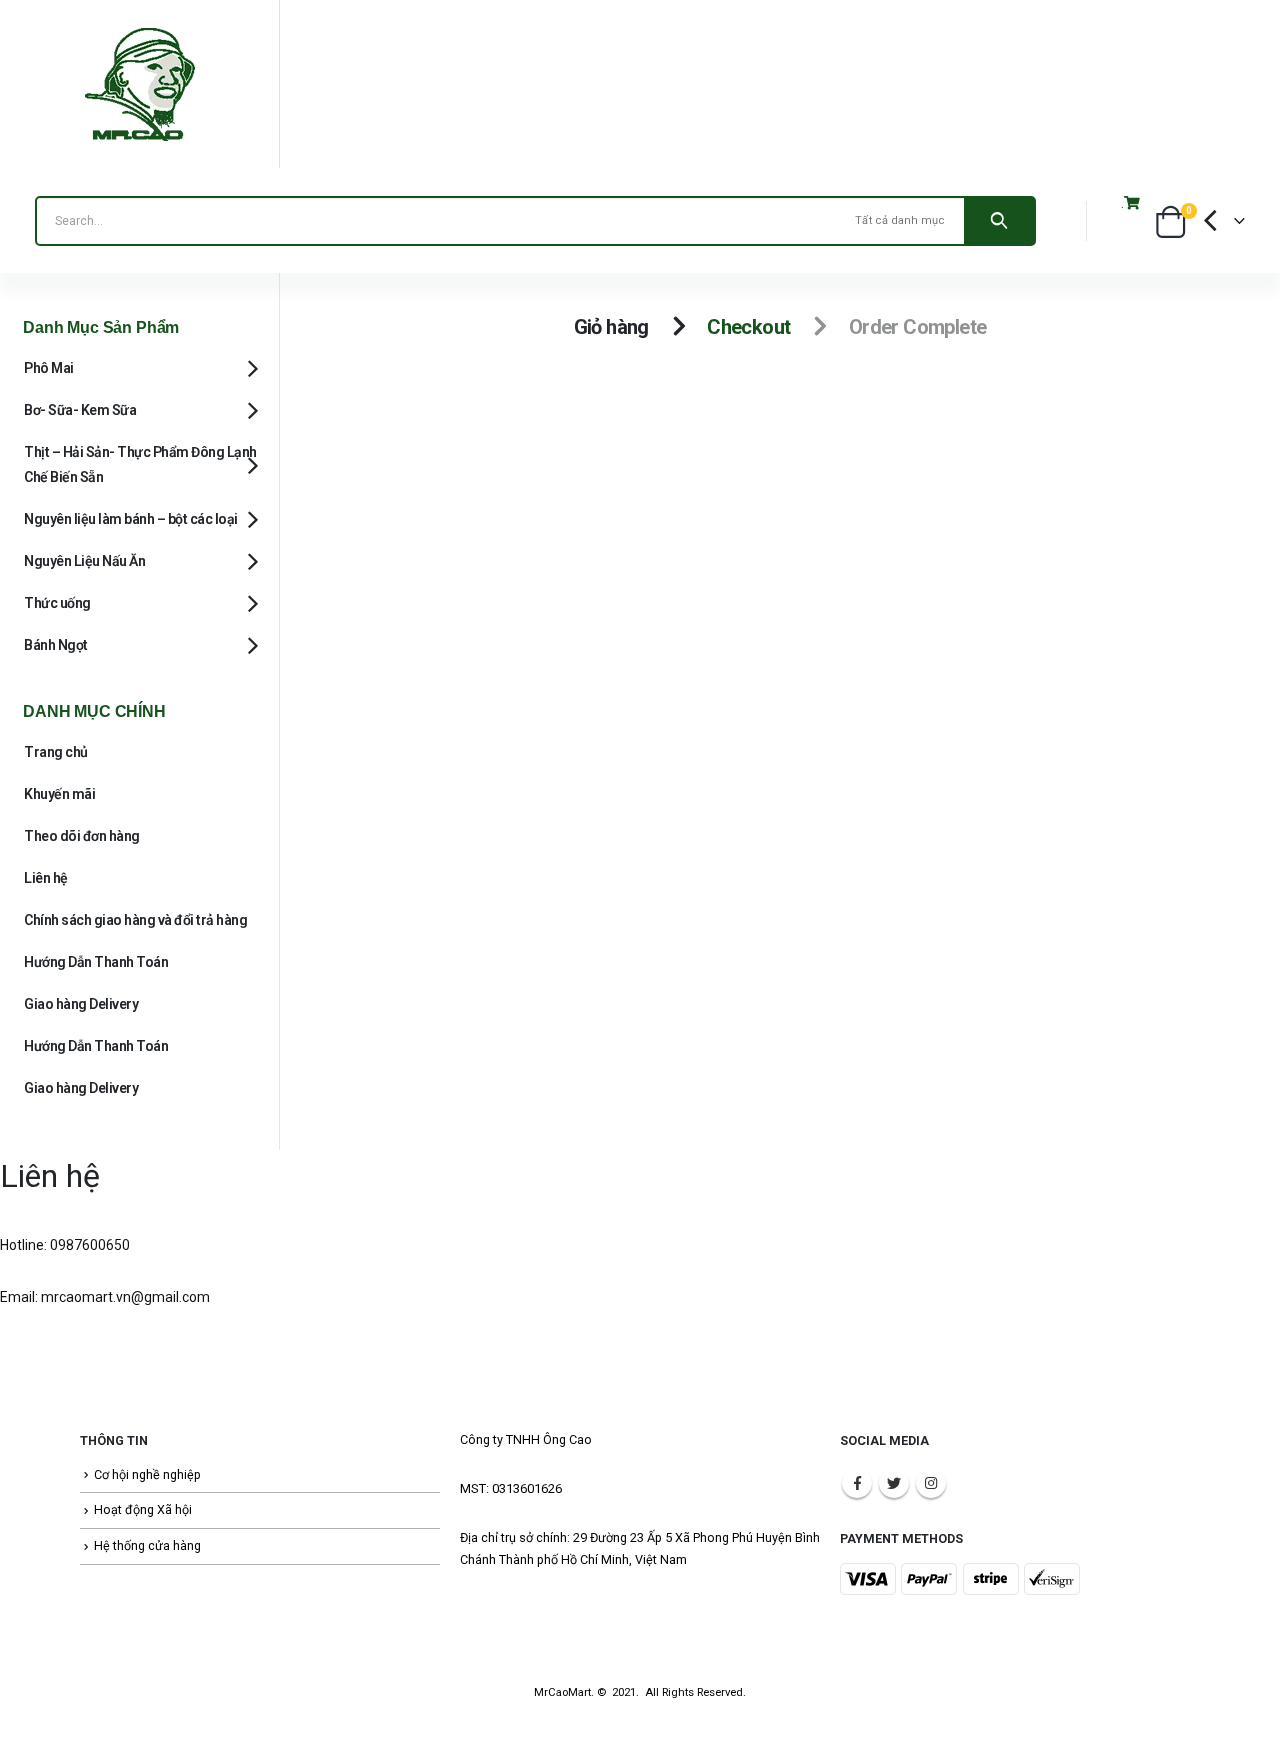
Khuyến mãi (59, 794)
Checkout (748, 327)
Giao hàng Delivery (81, 1004)
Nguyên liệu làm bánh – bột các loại (131, 519)
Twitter (894, 1483)
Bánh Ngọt (56, 645)
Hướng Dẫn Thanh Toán (96, 962)
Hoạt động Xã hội (143, 1509)
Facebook (857, 1483)
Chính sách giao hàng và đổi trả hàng (135, 920)
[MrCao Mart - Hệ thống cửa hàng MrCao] (139, 84)
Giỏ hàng (611, 327)
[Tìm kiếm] (999, 221)
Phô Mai (49, 368)
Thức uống (57, 603)
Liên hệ (46, 878)
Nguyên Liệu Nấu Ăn (84, 561)
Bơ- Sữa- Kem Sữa (80, 410)
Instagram (931, 1483)
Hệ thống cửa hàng (147, 1545)
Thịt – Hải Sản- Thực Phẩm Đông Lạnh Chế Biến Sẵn (140, 464)
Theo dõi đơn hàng (82, 836)
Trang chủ (56, 752)
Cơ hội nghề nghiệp (147, 1474)
